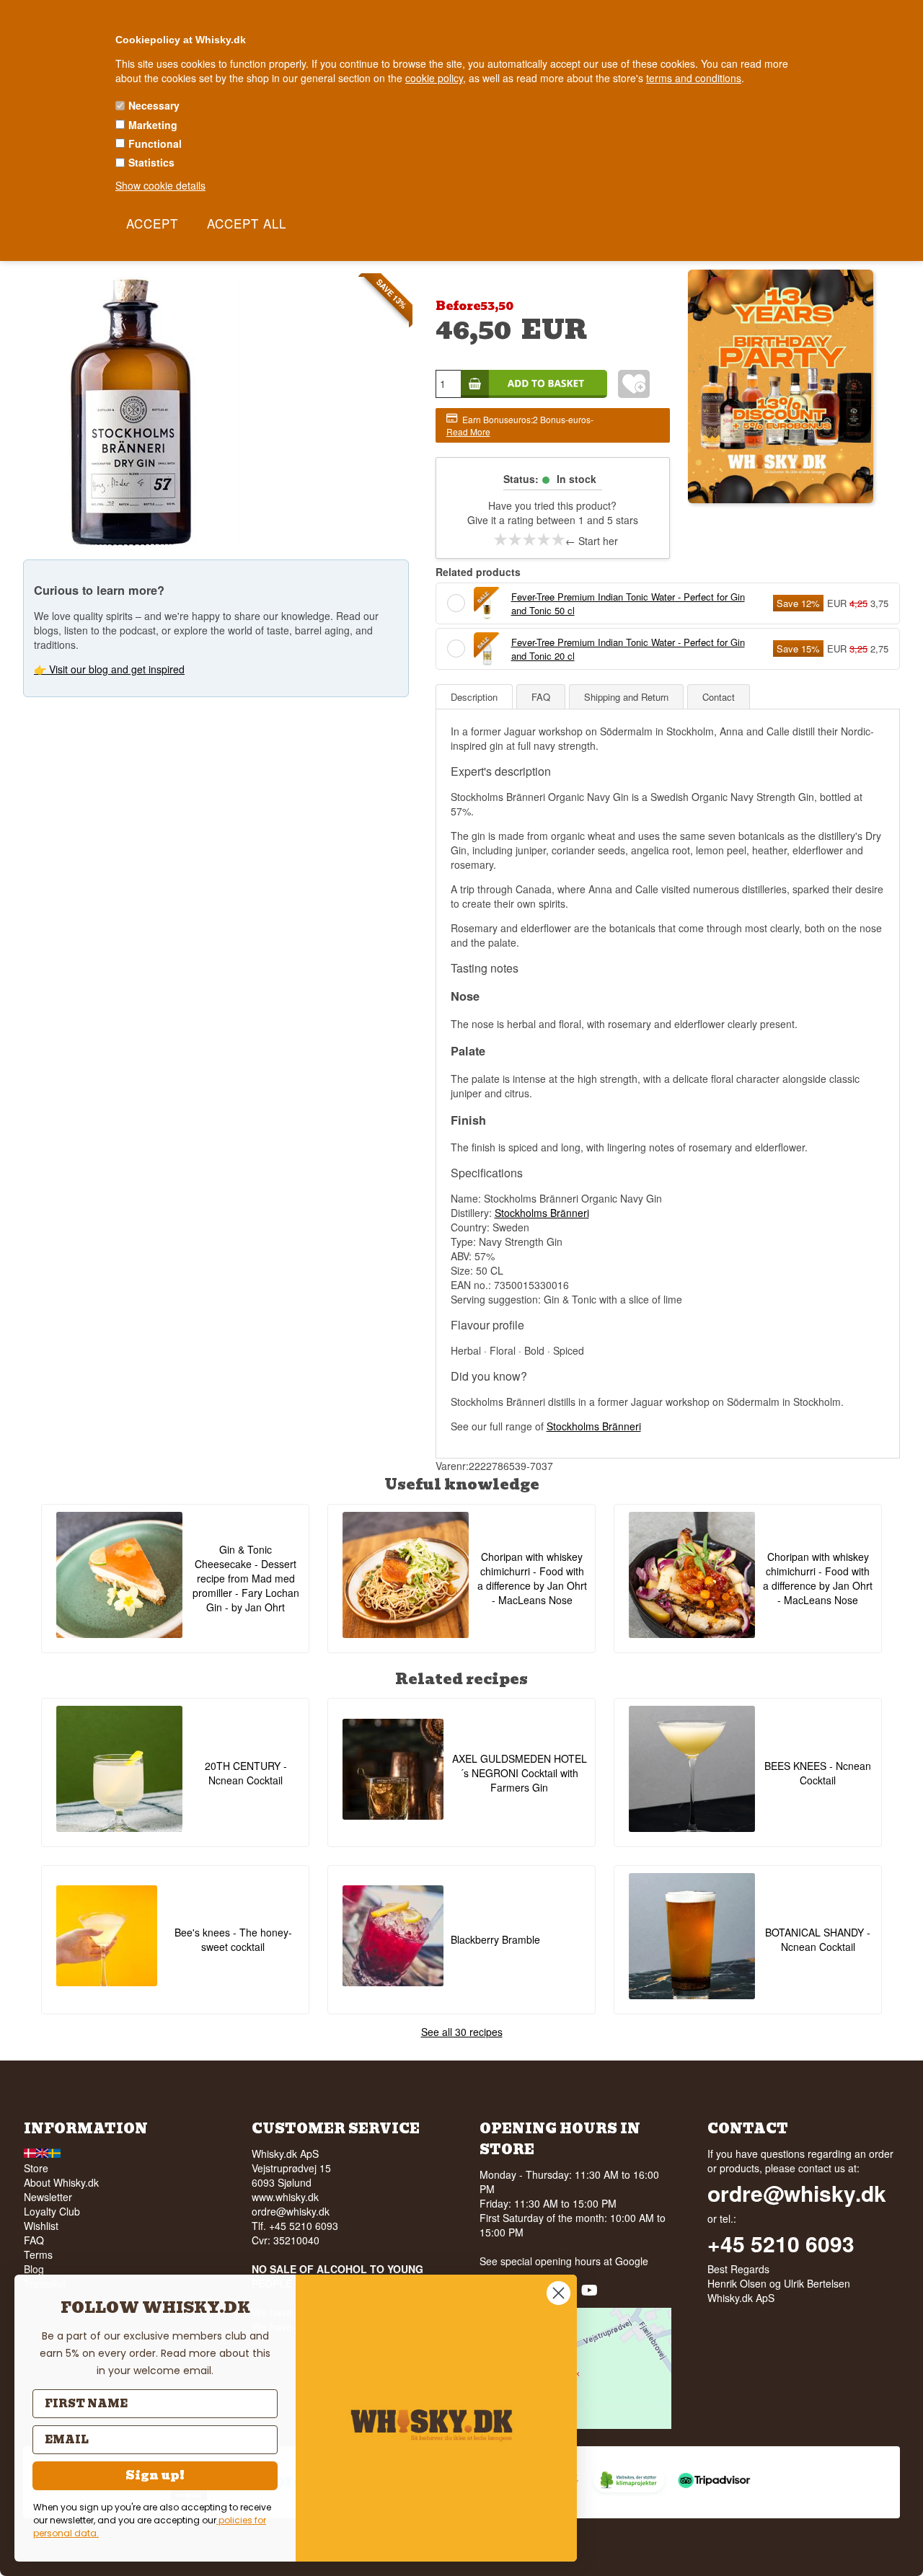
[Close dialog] (558, 2293)
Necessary (154, 105)
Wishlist (41, 2226)
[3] (529, 539)
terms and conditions (694, 78)
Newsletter (48, 2197)
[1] (500, 539)
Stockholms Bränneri (542, 1213)
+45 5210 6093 (781, 2244)
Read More (468, 431)
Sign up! (155, 2475)
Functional (155, 143)
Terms (38, 2254)
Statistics (151, 162)
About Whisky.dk (61, 2182)
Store (36, 2168)
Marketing (153, 125)
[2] (515, 539)
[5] (558, 539)
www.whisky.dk (285, 2197)
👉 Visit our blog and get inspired (109, 669)
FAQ (34, 2240)
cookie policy (434, 78)
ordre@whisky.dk (291, 2211)
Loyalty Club (52, 2211)
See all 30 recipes (462, 2032)
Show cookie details (160, 185)
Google (632, 2261)
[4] (544, 539)
